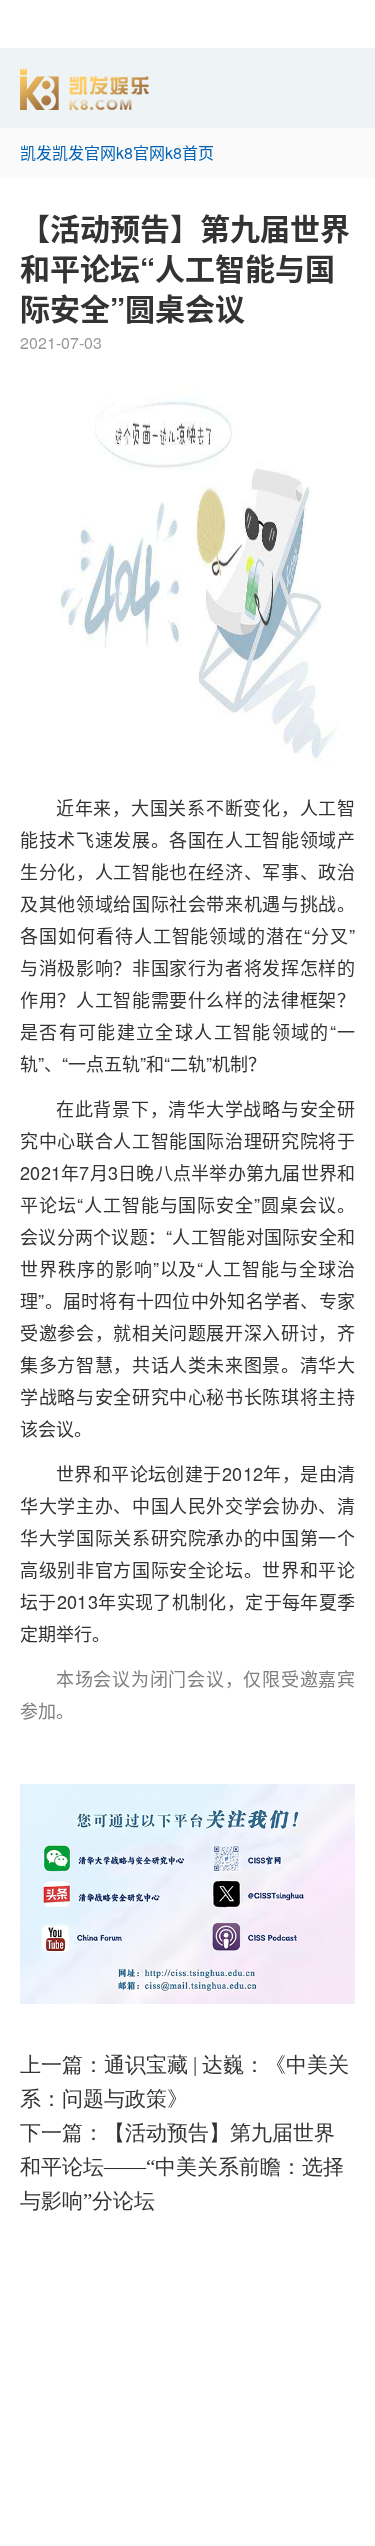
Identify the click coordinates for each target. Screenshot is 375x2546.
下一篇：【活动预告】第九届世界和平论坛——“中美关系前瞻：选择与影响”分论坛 (182, 2167)
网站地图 (32, 2533)
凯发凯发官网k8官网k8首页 (117, 152)
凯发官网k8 (40, 2288)
